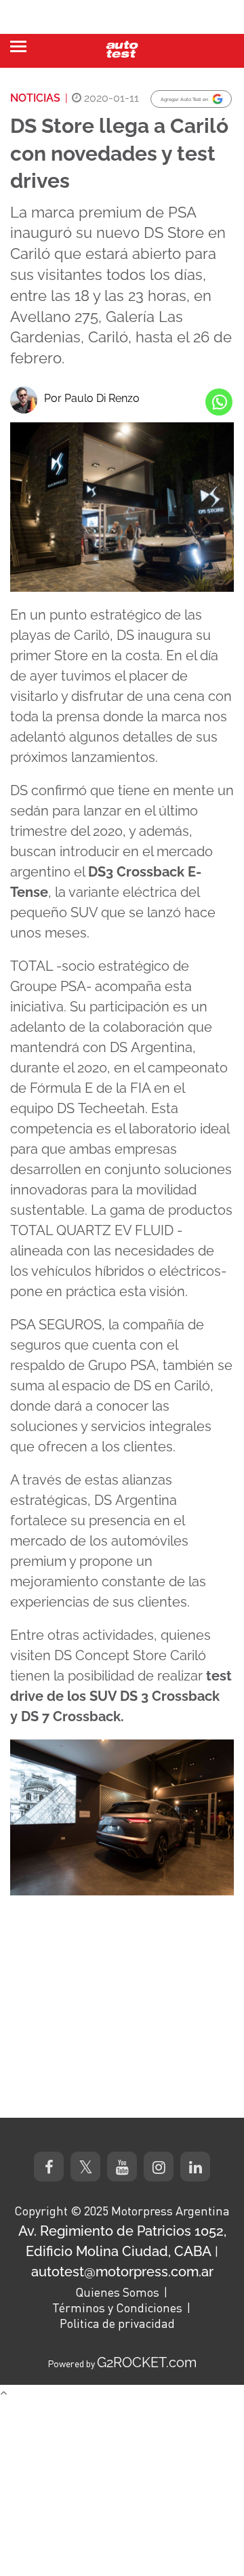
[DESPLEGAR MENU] (18, 46)
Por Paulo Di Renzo (92, 398)
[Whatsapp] (219, 402)
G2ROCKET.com (147, 2362)
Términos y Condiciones (117, 2308)
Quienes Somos (117, 2292)
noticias (35, 98)
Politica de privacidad (117, 2323)
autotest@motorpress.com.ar (122, 2272)
